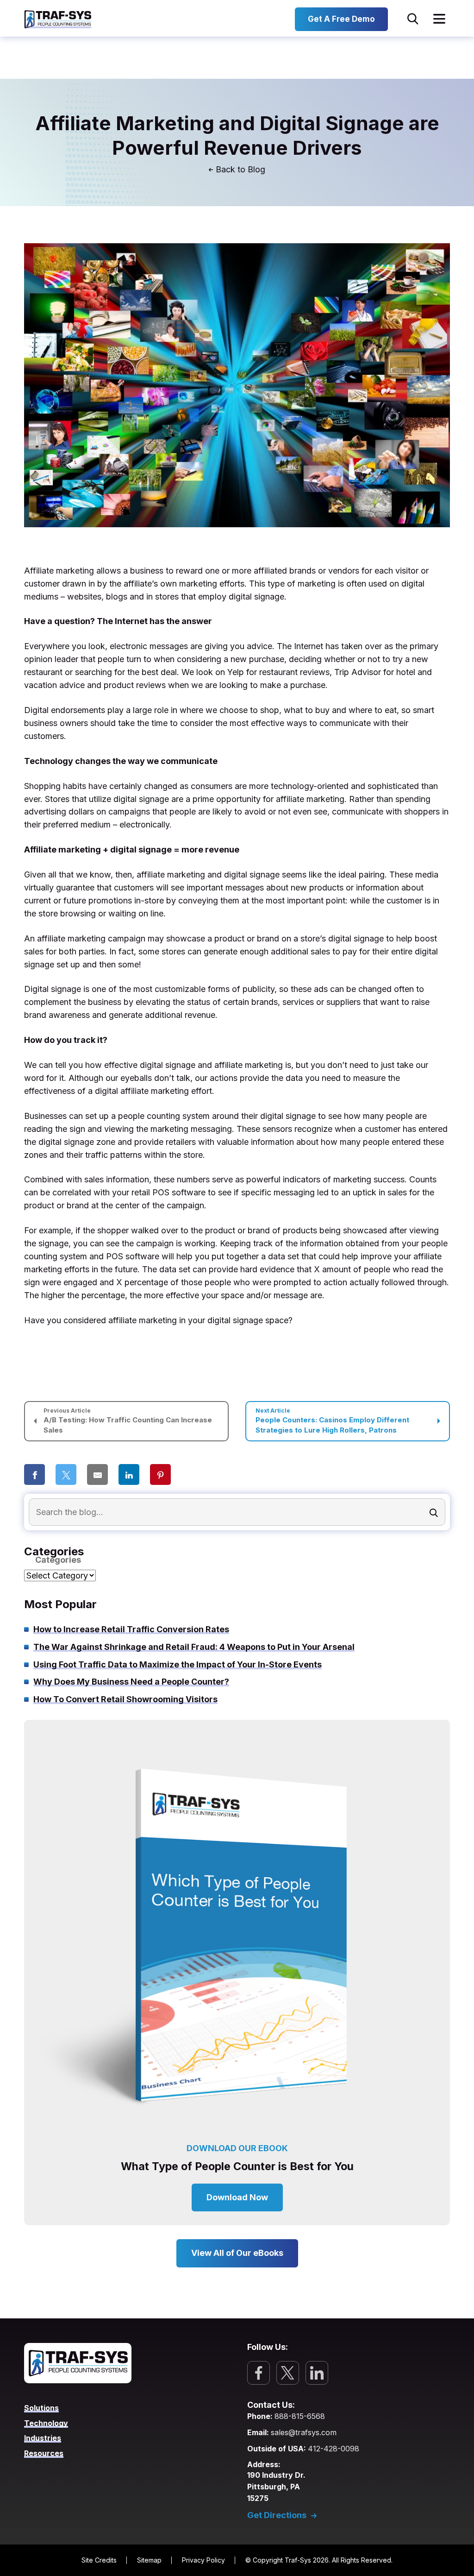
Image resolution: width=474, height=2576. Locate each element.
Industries (43, 2438)
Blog (256, 170)
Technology (46, 2423)
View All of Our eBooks (237, 2253)
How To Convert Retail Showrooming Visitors (125, 1699)
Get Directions (277, 2515)
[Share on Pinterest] (160, 1475)
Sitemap (149, 2560)
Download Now (237, 2197)
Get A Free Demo (341, 19)
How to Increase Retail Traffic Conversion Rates (131, 1629)
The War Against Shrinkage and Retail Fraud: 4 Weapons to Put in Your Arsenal (194, 1647)
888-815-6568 (300, 2416)
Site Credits (99, 2560)
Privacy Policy (203, 2560)
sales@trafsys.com (304, 2432)
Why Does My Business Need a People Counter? (131, 1682)
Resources (44, 2453)
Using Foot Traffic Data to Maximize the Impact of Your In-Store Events (178, 1664)
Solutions (41, 2408)
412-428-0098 (334, 2449)
